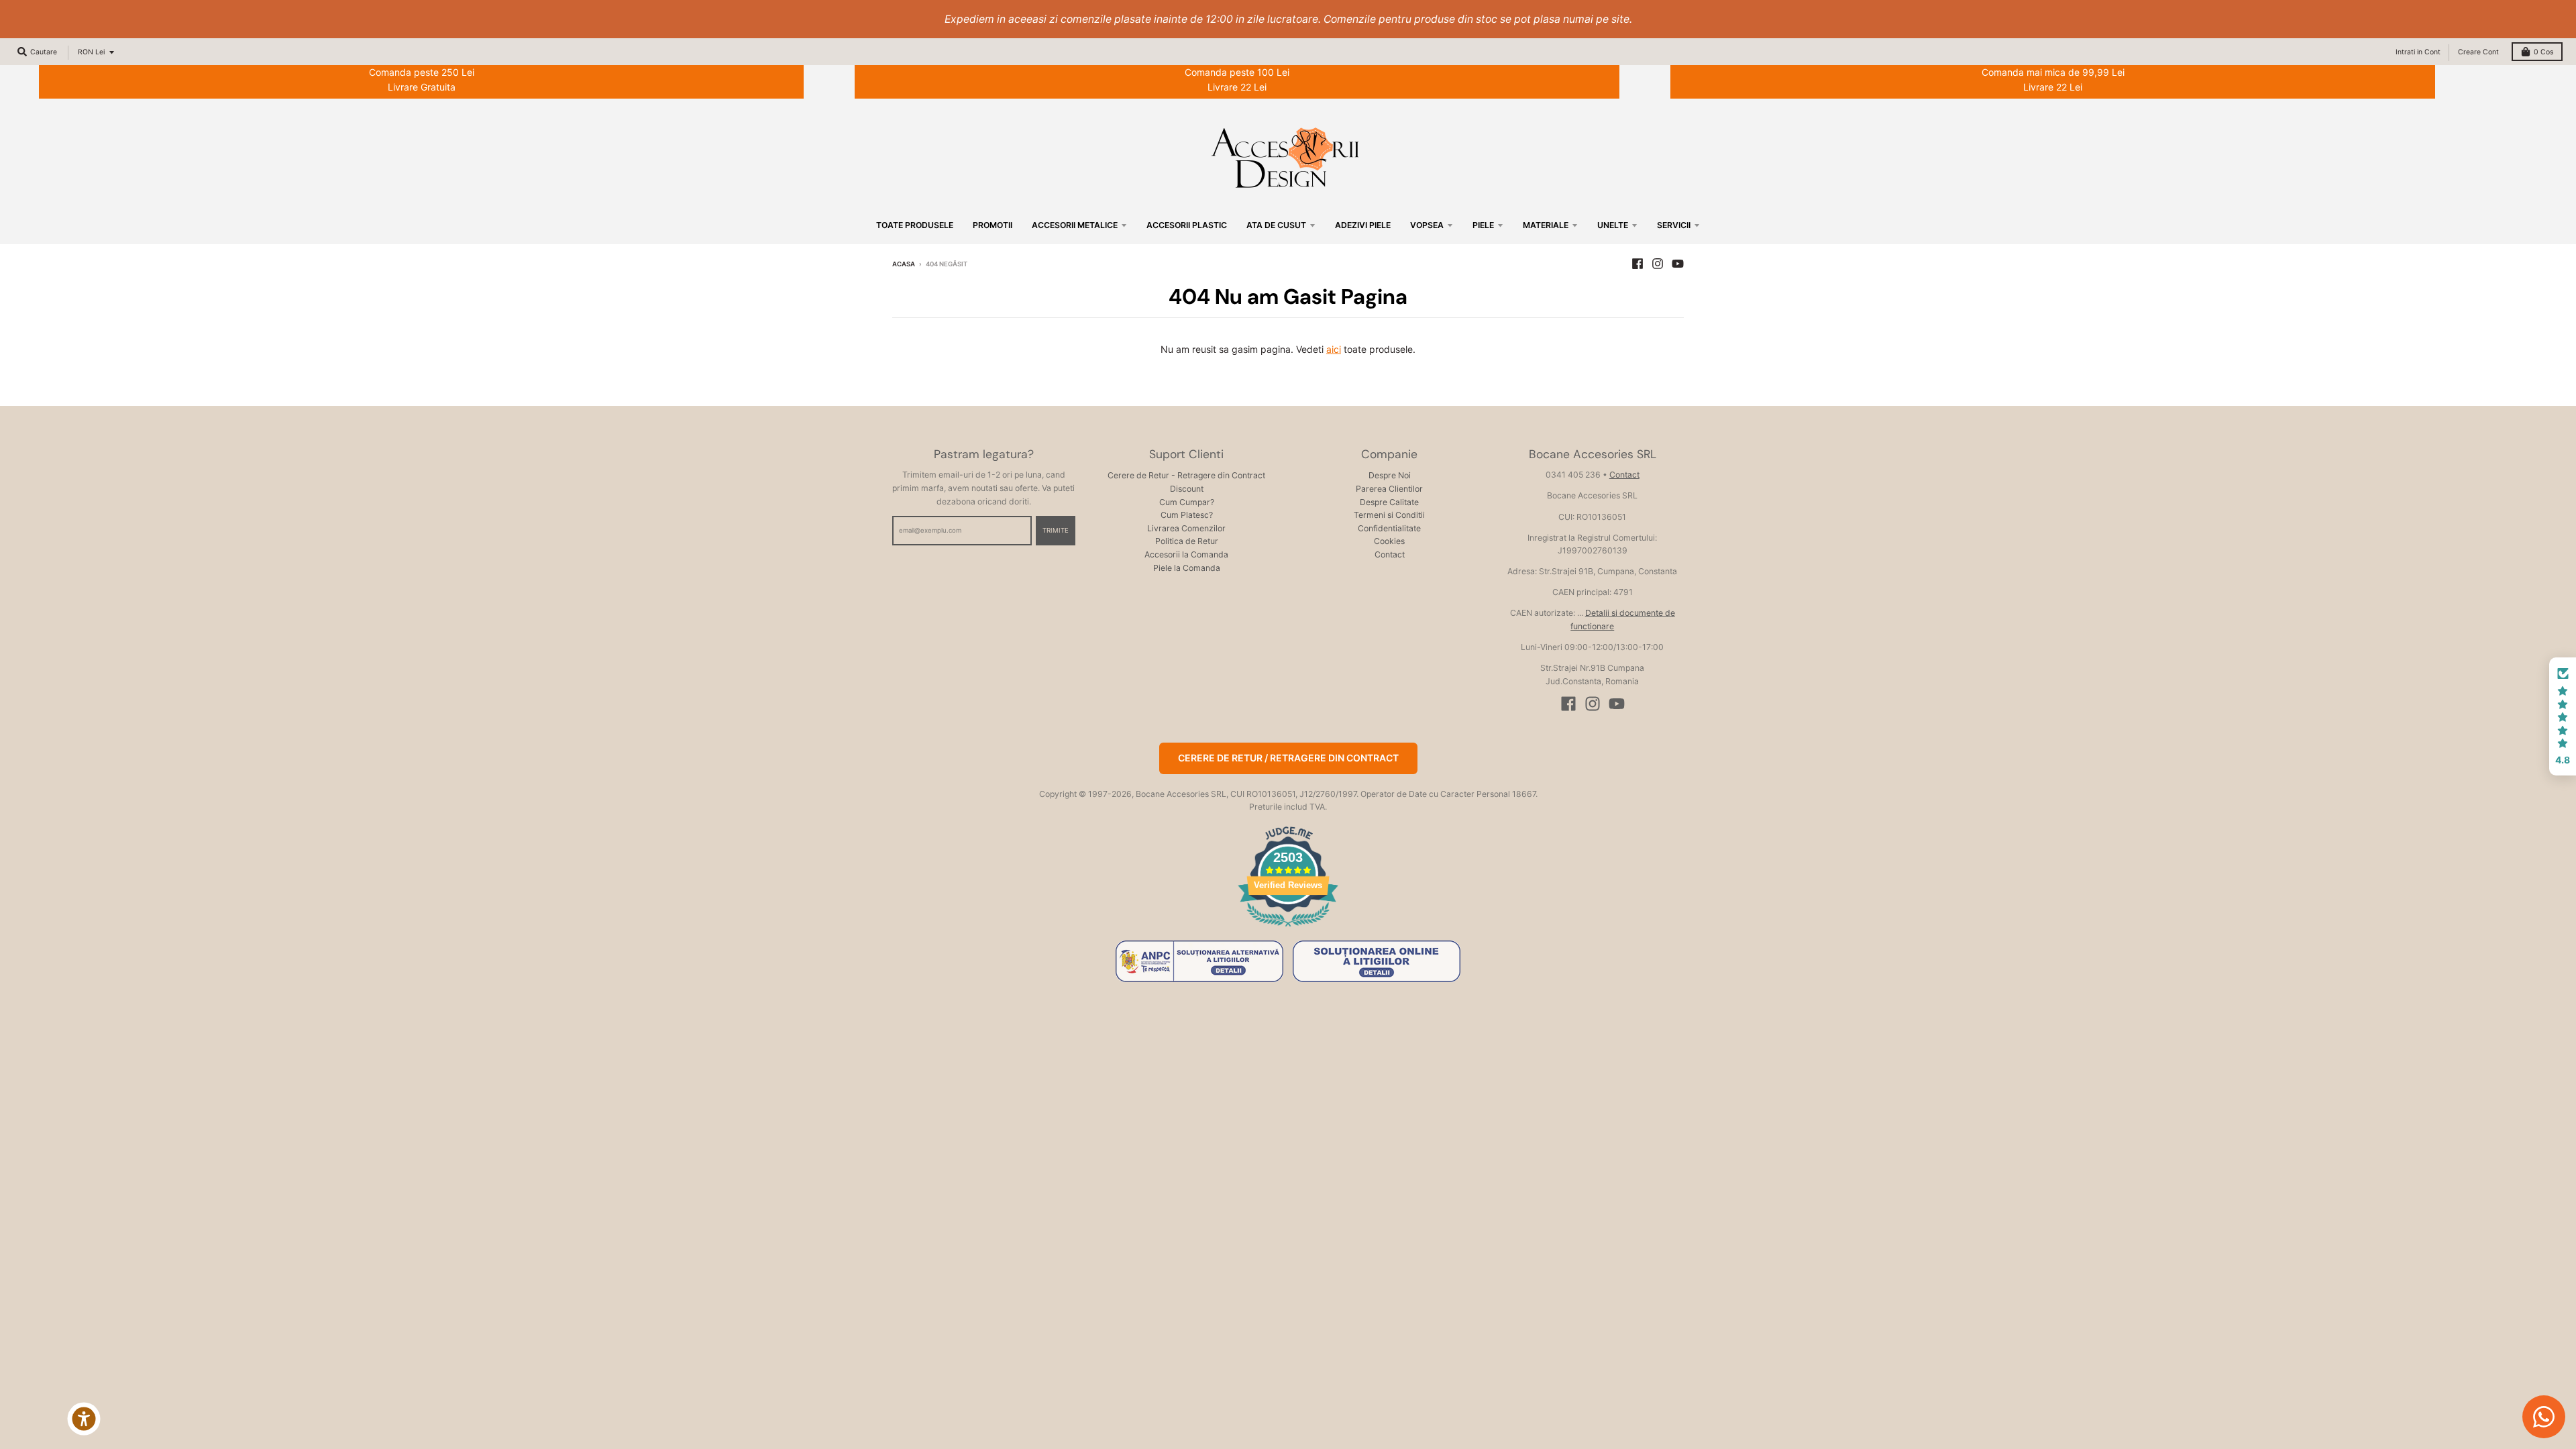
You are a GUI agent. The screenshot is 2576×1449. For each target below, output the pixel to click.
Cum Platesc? (1187, 515)
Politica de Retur (1187, 541)
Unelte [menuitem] (1613, 225)
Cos (2543, 52)
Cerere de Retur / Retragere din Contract (1288, 758)
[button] (2563, 716)
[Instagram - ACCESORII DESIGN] (1658, 264)
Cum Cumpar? (1187, 502)
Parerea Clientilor (1389, 489)
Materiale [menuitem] (1546, 225)
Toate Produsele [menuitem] (915, 225)
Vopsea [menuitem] (1427, 225)
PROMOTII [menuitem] (992, 225)
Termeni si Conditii (1389, 515)
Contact (1390, 554)
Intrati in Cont (2418, 52)
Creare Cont (2478, 52)
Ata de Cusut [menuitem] (1276, 225)
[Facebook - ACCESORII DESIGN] (1638, 264)
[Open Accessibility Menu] (84, 1419)
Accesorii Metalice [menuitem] (1075, 225)
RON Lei (91, 52)
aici (1334, 349)
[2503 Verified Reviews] (1288, 929)
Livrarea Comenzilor (1186, 528)
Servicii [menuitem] (1674, 225)
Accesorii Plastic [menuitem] (1187, 225)
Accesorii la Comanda (1186, 554)
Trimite (1056, 530)
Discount (1187, 489)
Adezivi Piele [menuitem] (1363, 225)
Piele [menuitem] (1483, 225)
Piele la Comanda (1187, 568)
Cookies (1389, 541)
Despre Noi (1390, 475)
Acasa (904, 264)
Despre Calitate (1389, 502)
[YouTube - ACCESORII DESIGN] (1678, 264)
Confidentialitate (1389, 528)
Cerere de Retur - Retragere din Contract (1186, 475)
